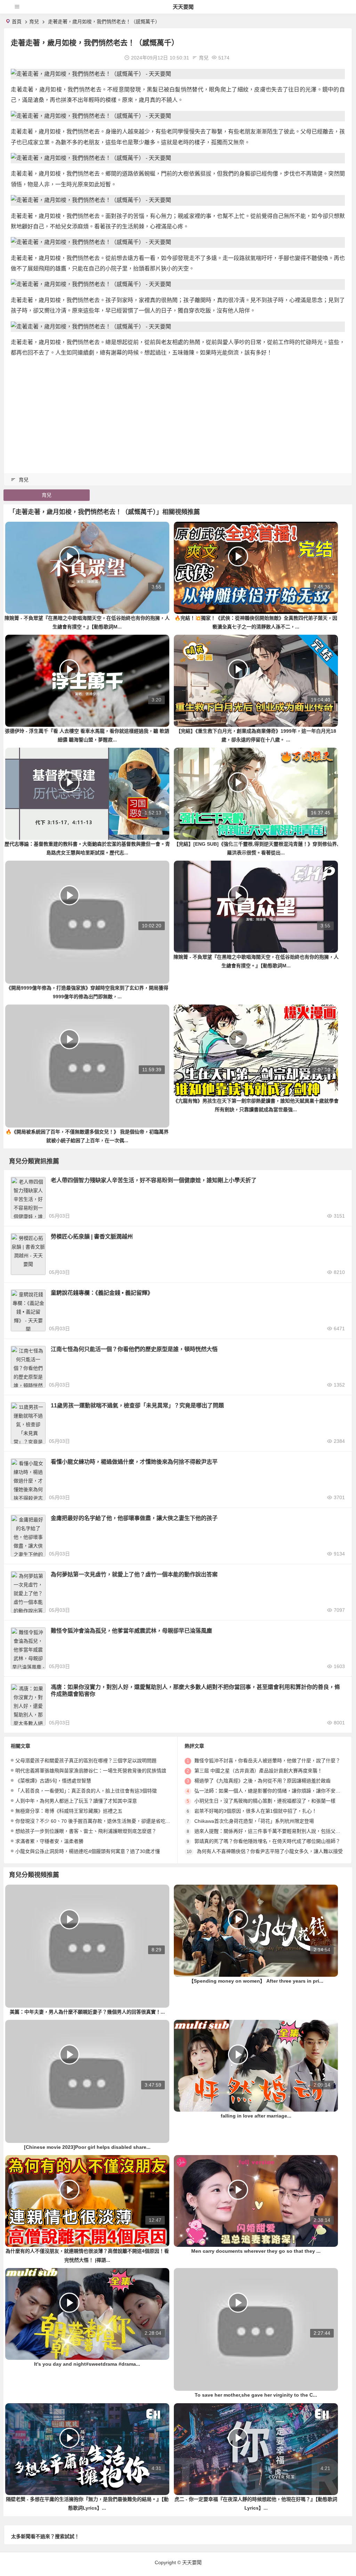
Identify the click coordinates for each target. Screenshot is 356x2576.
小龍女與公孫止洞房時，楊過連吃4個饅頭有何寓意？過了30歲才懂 (88, 1851)
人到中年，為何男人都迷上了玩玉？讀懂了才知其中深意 (76, 1801)
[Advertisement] (178, 412)
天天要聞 (183, 7)
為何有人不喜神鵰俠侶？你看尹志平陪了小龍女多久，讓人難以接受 (270, 1851)
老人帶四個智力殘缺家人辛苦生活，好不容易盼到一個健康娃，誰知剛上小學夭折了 (154, 1180)
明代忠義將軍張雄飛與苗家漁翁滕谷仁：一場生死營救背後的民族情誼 (91, 1771)
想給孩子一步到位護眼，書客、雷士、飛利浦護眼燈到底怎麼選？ (86, 1831)
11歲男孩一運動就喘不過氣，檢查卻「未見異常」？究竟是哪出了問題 (137, 1405)
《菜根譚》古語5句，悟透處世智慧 (53, 1781)
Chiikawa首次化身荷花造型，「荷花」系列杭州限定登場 (254, 1821)
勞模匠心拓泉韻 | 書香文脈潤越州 (92, 1237)
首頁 (17, 22)
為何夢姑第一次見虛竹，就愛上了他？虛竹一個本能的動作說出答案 (134, 1574)
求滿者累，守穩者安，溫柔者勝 (49, 1841)
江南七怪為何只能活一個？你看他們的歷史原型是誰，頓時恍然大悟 (134, 1349)
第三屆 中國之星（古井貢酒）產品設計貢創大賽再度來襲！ (258, 1771)
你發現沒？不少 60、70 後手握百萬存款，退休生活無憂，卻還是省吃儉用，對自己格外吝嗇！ (117, 1821)
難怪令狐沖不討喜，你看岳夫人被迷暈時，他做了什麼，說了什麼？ (267, 1761)
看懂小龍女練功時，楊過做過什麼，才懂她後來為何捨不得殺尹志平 (134, 1462)
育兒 (34, 22)
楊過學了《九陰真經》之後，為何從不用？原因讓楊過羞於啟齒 (262, 1781)
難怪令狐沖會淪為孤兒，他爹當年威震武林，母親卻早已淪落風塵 (131, 1631)
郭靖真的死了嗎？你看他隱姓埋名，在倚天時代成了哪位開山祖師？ (267, 1841)
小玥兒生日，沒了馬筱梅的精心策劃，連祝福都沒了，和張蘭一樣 (265, 1801)
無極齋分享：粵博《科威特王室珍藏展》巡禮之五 (69, 1811)
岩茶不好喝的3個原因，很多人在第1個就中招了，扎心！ (256, 1811)
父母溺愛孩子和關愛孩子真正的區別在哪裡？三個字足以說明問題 (86, 1761)
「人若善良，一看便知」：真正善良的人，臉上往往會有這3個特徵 (86, 1791)
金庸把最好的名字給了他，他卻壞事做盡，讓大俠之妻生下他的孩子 (134, 1518)
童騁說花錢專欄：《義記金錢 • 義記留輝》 (102, 1293)
